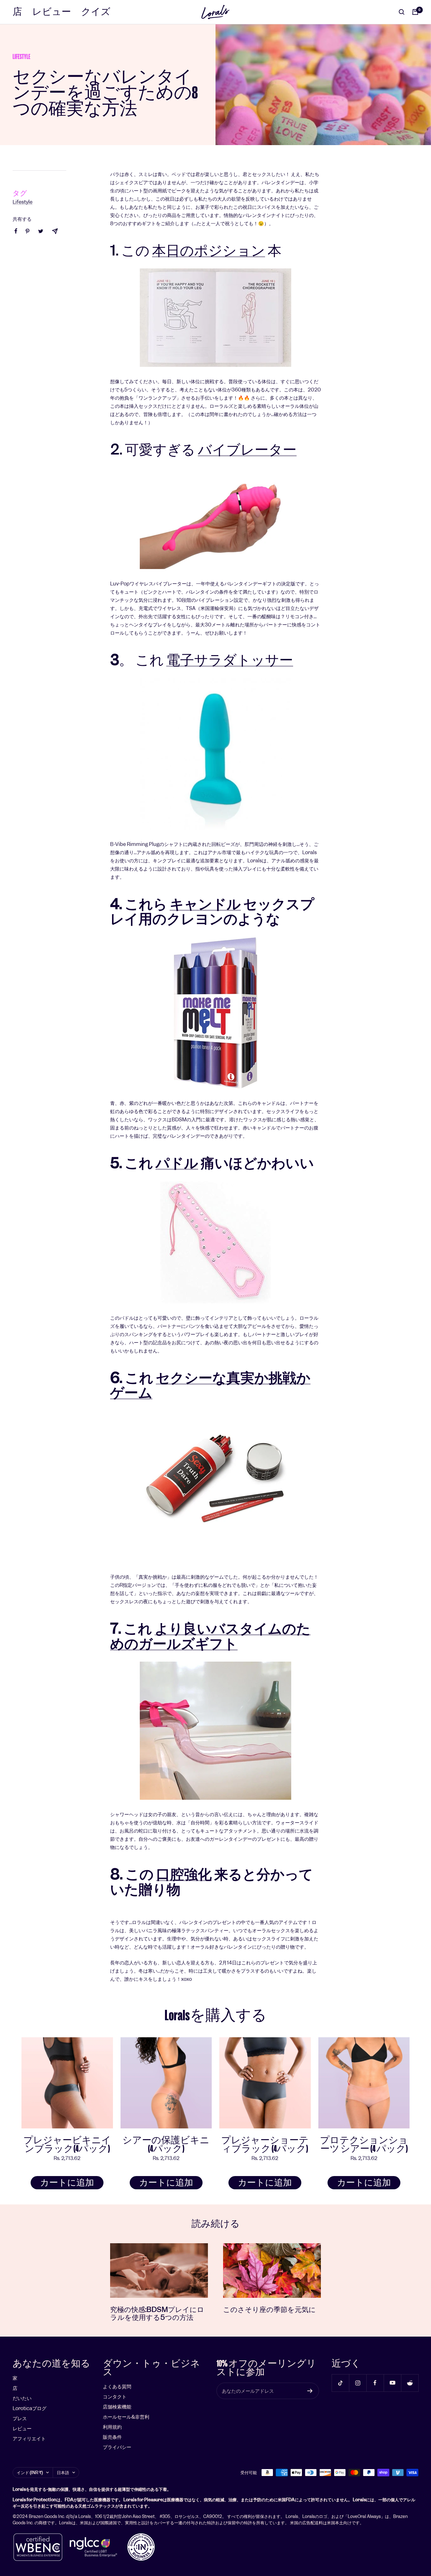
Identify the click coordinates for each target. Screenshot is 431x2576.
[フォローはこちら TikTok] (340, 2383)
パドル (177, 1163)
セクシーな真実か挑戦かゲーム (210, 1385)
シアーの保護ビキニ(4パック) (166, 2145)
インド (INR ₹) (30, 2473)
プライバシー (117, 2447)
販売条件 (112, 2437)
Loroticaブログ (30, 2408)
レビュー (52, 12)
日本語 (63, 2473)
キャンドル (205, 904)
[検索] (402, 12)
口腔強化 (184, 1874)
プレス (20, 2418)
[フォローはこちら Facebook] (375, 2383)
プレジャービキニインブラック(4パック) (67, 2145)
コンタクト (115, 2397)
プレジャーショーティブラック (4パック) (265, 2145)
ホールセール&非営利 (126, 2417)
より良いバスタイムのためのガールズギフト (210, 1636)
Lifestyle (21, 57)
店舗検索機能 (117, 2407)
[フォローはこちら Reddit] (410, 2383)
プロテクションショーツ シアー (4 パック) (364, 2145)
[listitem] (16, 231)
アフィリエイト (29, 2439)
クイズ (96, 12)
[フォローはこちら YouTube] (392, 2383)
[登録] (310, 2391)
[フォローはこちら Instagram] (358, 2383)
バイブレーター (247, 449)
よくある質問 (117, 2387)
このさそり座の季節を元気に (269, 2309)
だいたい (22, 2398)
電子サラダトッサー (230, 660)
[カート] (415, 12)
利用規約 (112, 2427)
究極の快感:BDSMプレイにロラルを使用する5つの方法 (157, 2313)
